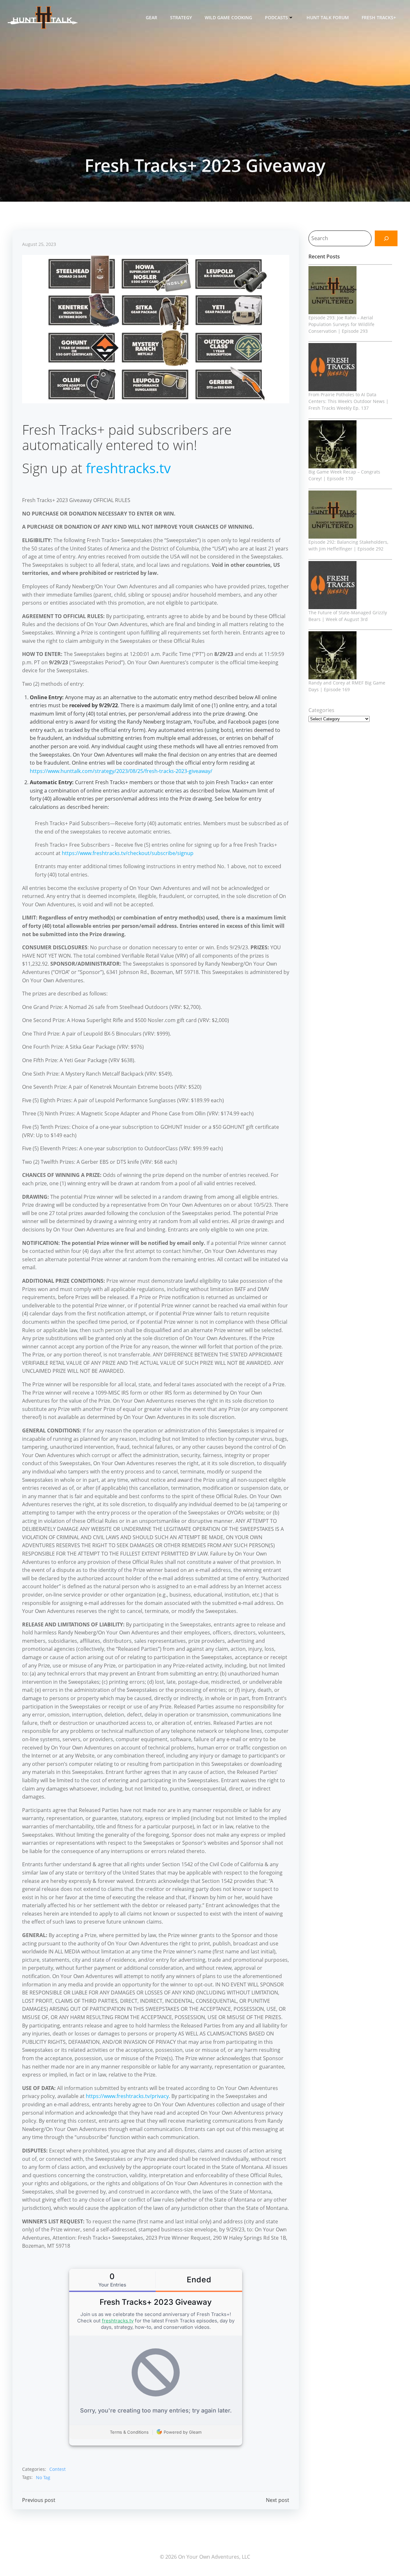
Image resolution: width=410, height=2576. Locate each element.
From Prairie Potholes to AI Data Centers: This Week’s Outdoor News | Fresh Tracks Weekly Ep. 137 (348, 401)
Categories (321, 710)
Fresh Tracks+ (379, 17)
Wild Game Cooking (228, 17)
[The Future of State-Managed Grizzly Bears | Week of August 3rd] (332, 585)
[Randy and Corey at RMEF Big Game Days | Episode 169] (332, 655)
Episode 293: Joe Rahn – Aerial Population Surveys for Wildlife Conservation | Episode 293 (341, 324)
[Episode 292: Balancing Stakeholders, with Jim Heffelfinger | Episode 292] (332, 515)
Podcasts (276, 17)
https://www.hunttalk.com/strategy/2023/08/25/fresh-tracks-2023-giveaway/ (121, 771)
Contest (57, 2469)
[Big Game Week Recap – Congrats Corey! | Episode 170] (332, 444)
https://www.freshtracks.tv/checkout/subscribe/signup (128, 853)
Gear (152, 17)
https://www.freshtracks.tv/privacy (127, 2096)
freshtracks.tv (128, 468)
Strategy (181, 17)
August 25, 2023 (39, 244)
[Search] (386, 238)
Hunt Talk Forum (328, 17)
